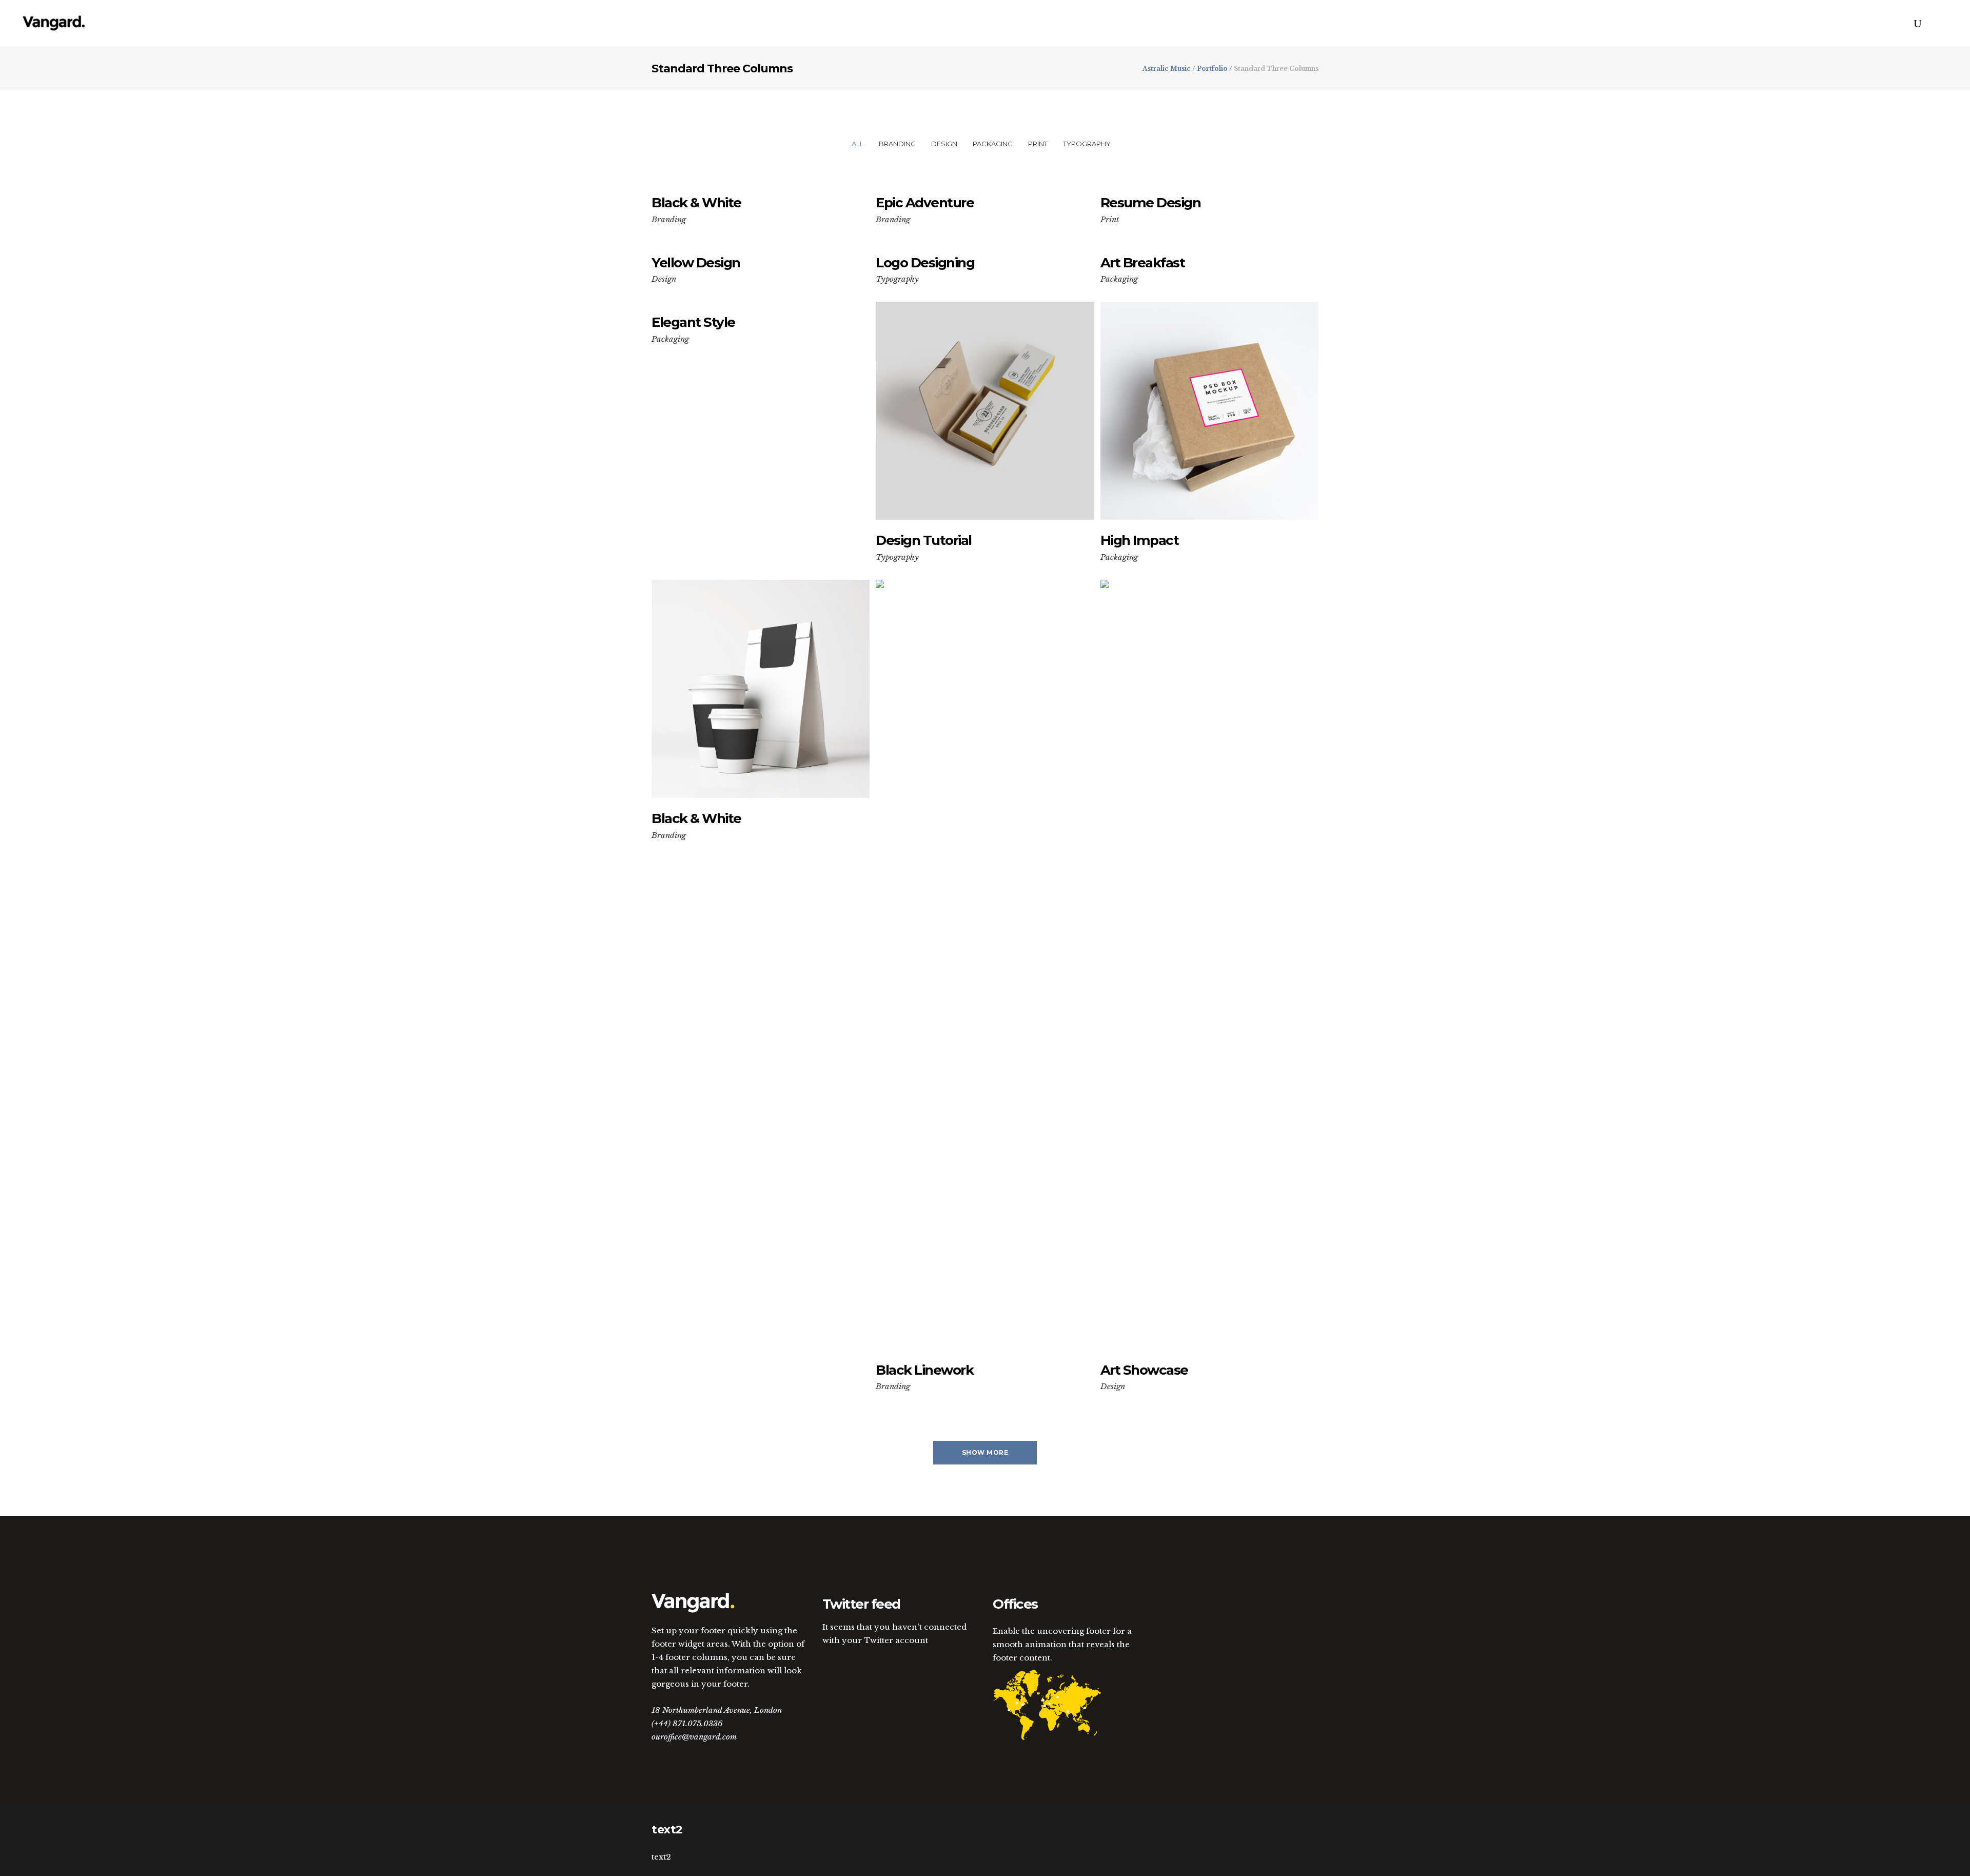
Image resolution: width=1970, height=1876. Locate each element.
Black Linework (924, 1370)
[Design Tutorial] (985, 411)
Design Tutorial (924, 540)
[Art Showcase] (1209, 965)
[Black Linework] (985, 965)
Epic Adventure (925, 203)
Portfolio (1212, 69)
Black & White (696, 203)
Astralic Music (1167, 69)
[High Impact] (1209, 411)
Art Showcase (1144, 1370)
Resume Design (1151, 203)
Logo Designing (925, 263)
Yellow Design (696, 263)
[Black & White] (761, 689)
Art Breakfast (1143, 263)
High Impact (1140, 540)
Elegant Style (693, 322)
